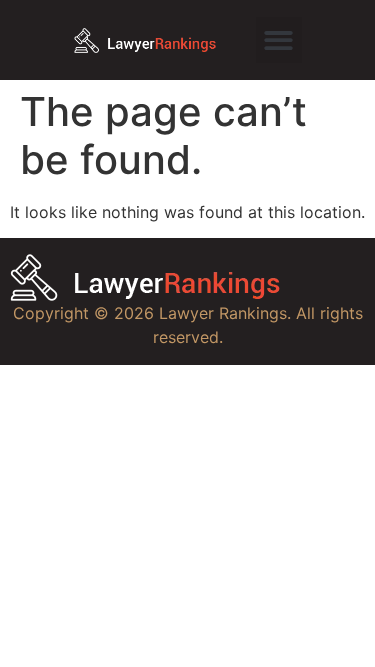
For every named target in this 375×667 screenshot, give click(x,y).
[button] (279, 40)
